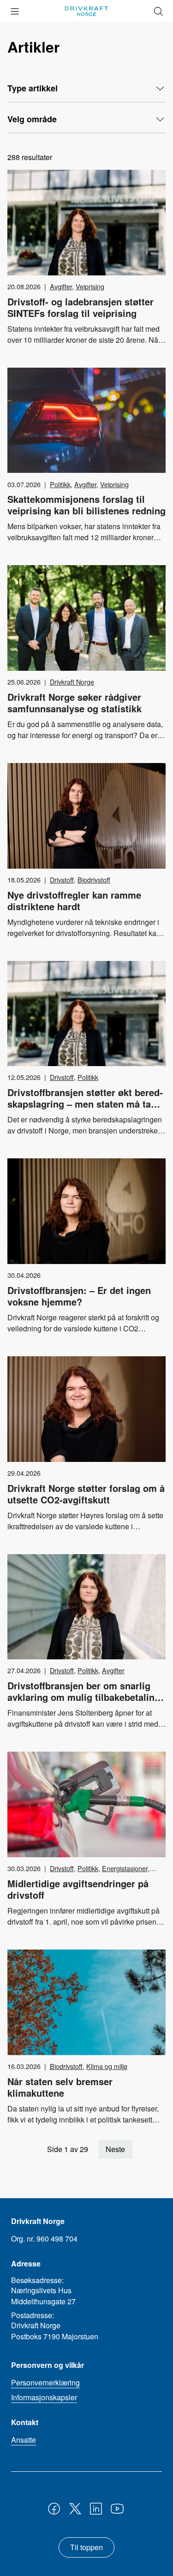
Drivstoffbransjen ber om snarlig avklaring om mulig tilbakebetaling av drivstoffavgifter (84, 1697)
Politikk (60, 484)
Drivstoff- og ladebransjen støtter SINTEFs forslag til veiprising (81, 307)
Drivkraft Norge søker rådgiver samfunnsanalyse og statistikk (75, 703)
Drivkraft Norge (72, 682)
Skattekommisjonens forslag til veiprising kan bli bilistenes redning (86, 505)
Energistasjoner (125, 1868)
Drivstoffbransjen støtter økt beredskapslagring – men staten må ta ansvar (85, 1104)
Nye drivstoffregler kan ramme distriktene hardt (74, 900)
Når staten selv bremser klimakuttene (60, 2087)
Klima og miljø (107, 2066)
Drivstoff (62, 880)
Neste (115, 2149)
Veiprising (90, 286)
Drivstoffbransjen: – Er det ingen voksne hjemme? (79, 1296)
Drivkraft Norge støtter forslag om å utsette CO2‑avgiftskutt (86, 1494)
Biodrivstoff (94, 880)
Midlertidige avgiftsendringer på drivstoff (78, 1889)
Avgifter (61, 286)
